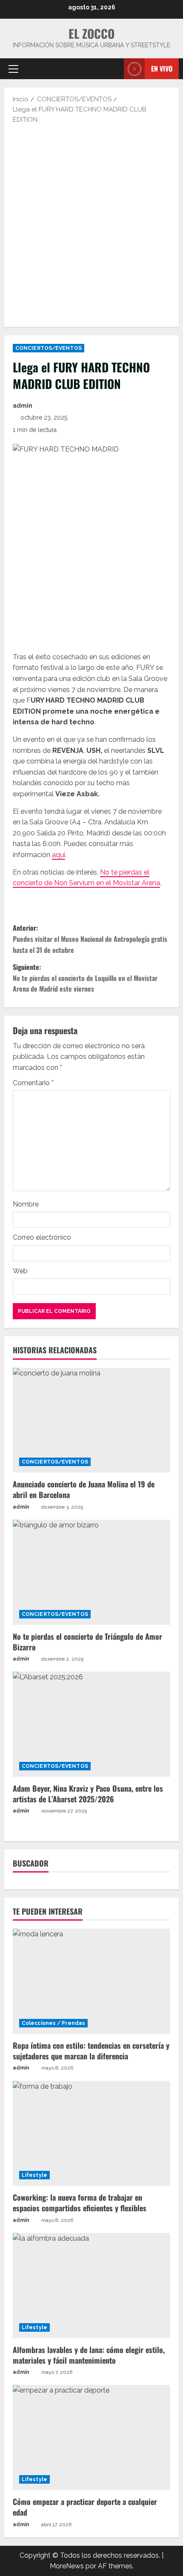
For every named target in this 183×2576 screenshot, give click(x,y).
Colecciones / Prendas (53, 2023)
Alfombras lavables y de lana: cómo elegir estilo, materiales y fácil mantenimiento (89, 2355)
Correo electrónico (42, 1237)
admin (23, 406)
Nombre (26, 1204)
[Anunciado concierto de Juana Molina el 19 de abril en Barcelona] (91, 1420)
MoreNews (67, 2566)
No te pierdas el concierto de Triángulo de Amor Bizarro (87, 1642)
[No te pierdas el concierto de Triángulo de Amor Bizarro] (91, 1572)
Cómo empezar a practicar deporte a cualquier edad (85, 2507)
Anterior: (90, 939)
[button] (13, 69)
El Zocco (91, 33)
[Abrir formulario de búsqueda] (113, 69)
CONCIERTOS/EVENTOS (49, 348)
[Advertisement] (91, 225)
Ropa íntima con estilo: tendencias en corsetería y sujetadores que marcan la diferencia (91, 2051)
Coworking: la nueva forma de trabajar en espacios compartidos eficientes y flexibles (80, 2203)
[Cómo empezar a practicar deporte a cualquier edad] (91, 2437)
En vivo (162, 69)
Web (20, 1271)
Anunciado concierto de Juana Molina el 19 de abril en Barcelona (84, 1489)
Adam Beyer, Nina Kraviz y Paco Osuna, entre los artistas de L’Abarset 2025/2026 (88, 1794)
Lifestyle (34, 2175)
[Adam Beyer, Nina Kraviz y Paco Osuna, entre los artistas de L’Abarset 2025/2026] (91, 1724)
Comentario (33, 1083)
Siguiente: (85, 978)
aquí (59, 855)
